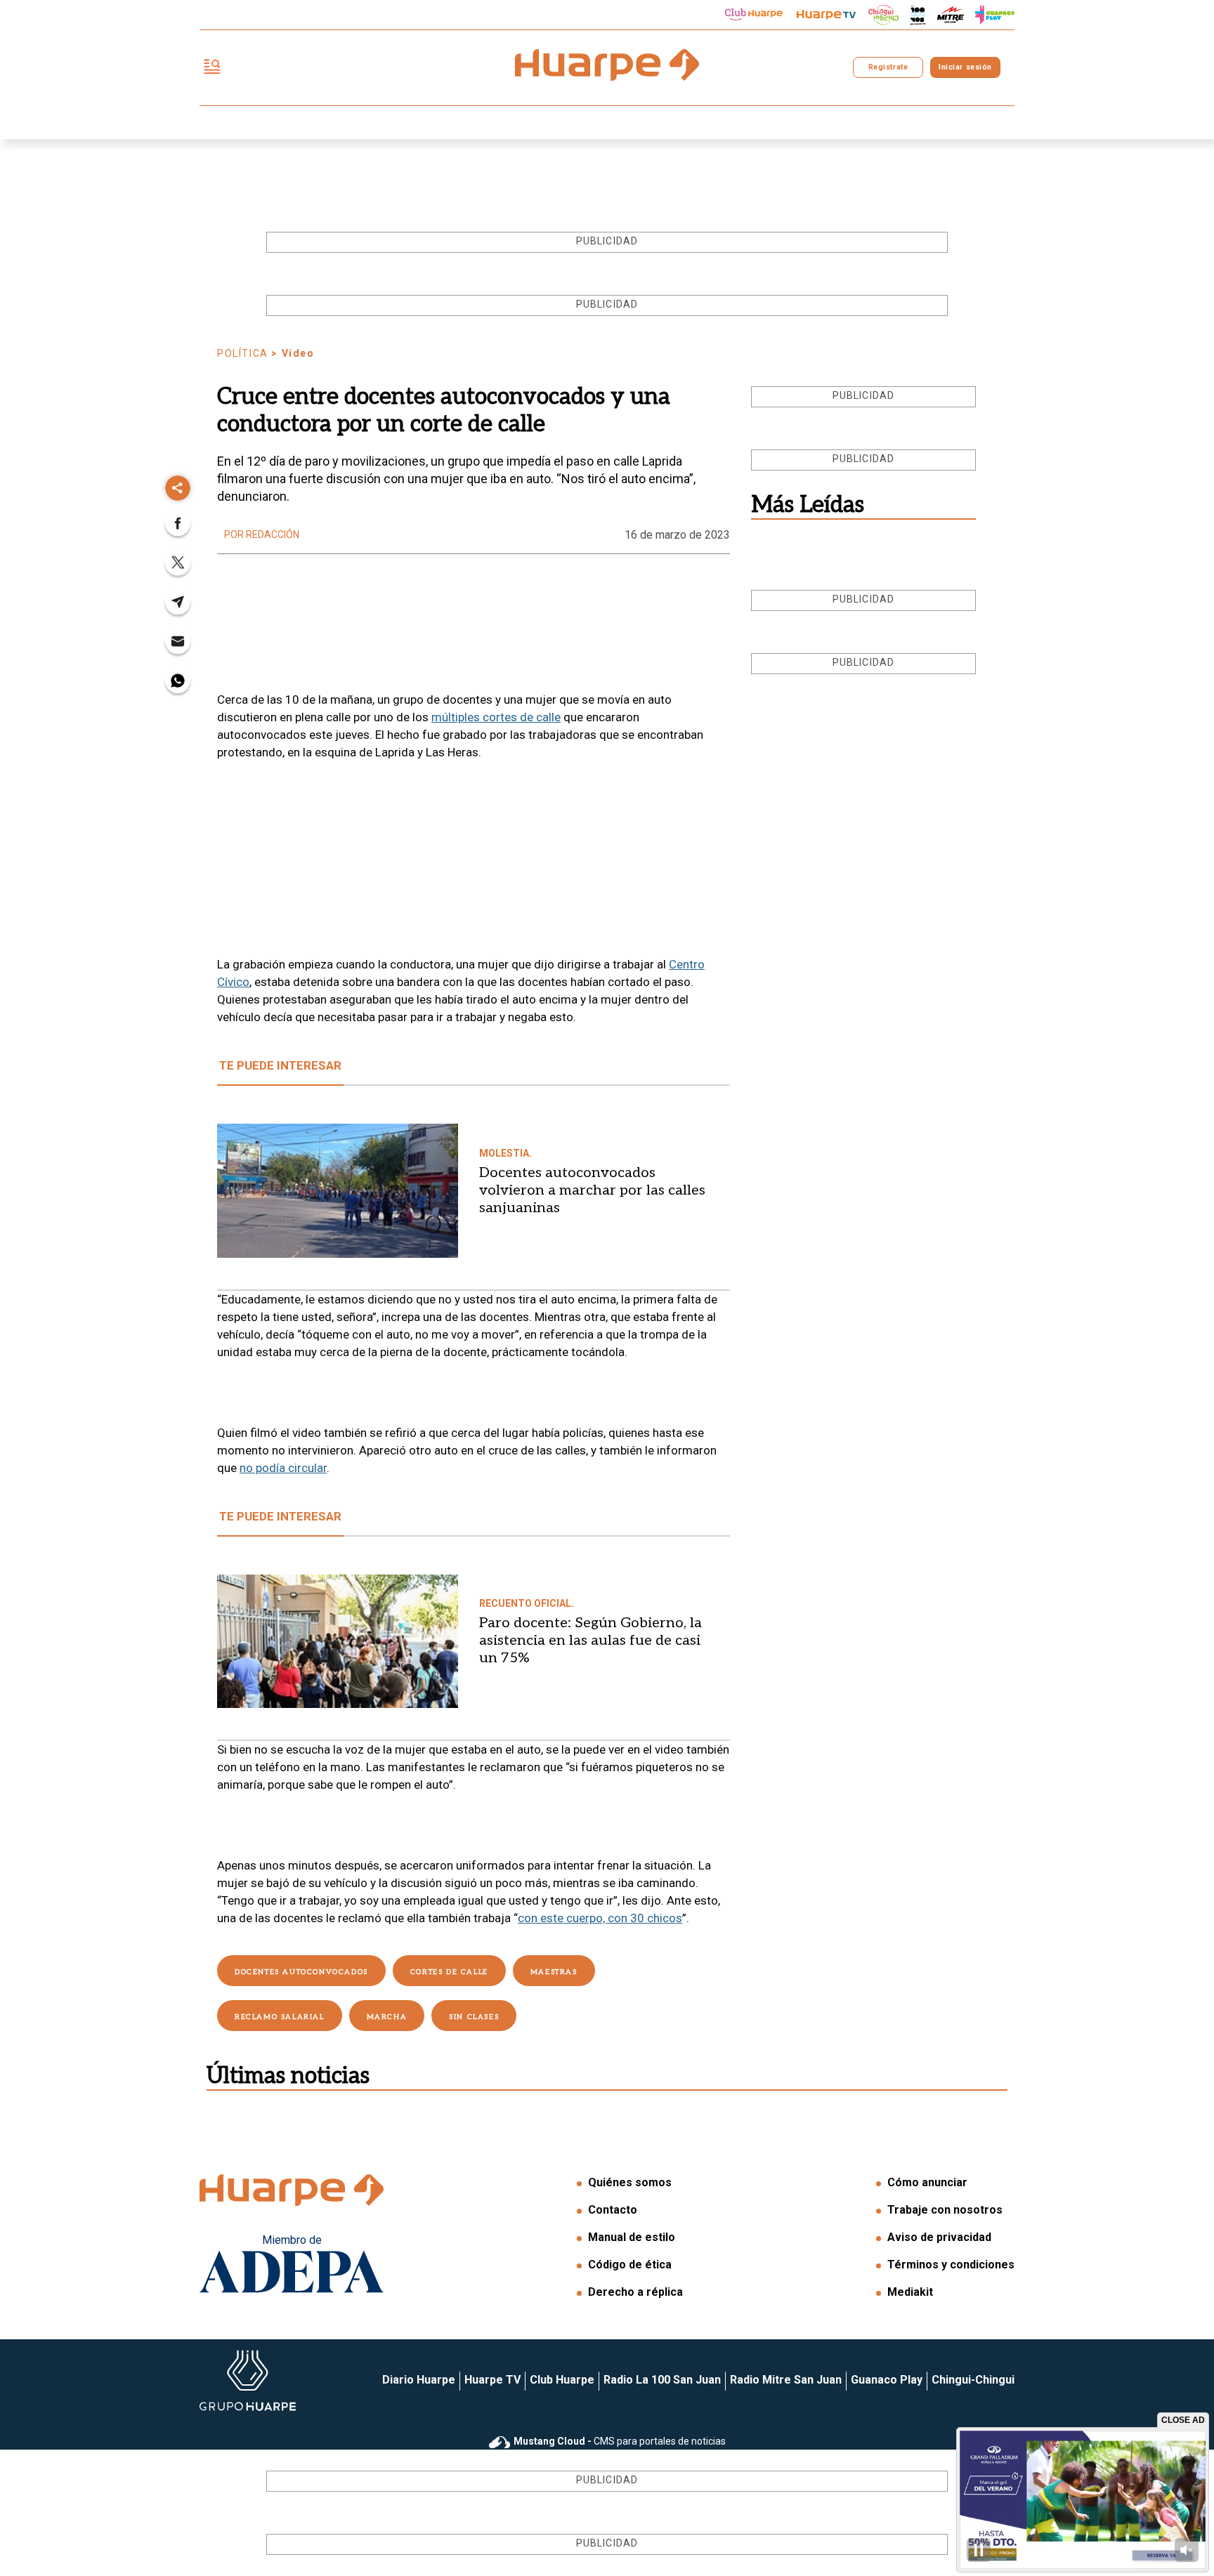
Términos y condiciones (951, 2265)
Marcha (387, 2017)
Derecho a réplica (635, 2292)
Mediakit (910, 2292)
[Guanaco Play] (995, 15)
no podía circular (283, 1468)
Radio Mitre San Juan (786, 2380)
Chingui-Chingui (973, 2380)
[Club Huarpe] (754, 15)
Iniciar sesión (965, 67)
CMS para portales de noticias (620, 2441)
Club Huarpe (562, 2380)
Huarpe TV (492, 2380)
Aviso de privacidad (939, 2237)
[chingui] (884, 15)
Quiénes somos (630, 2182)
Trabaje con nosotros (945, 2210)
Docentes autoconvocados (301, 1972)
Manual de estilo (632, 2237)
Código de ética (630, 2265)
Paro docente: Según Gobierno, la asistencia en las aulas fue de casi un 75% (590, 1641)
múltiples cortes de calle (496, 717)
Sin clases (474, 2017)
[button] (178, 528)
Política (243, 353)
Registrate (888, 67)
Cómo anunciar (927, 2182)
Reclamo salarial (280, 2017)
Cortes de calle (449, 1972)
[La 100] (918, 15)
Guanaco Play (887, 2380)
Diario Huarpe (419, 2380)
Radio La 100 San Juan (662, 2380)
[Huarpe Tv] (826, 15)
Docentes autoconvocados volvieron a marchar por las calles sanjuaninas (592, 1190)
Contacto (613, 2210)
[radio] (951, 15)
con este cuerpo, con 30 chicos (600, 1918)
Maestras (554, 1972)
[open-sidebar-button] (212, 68)
